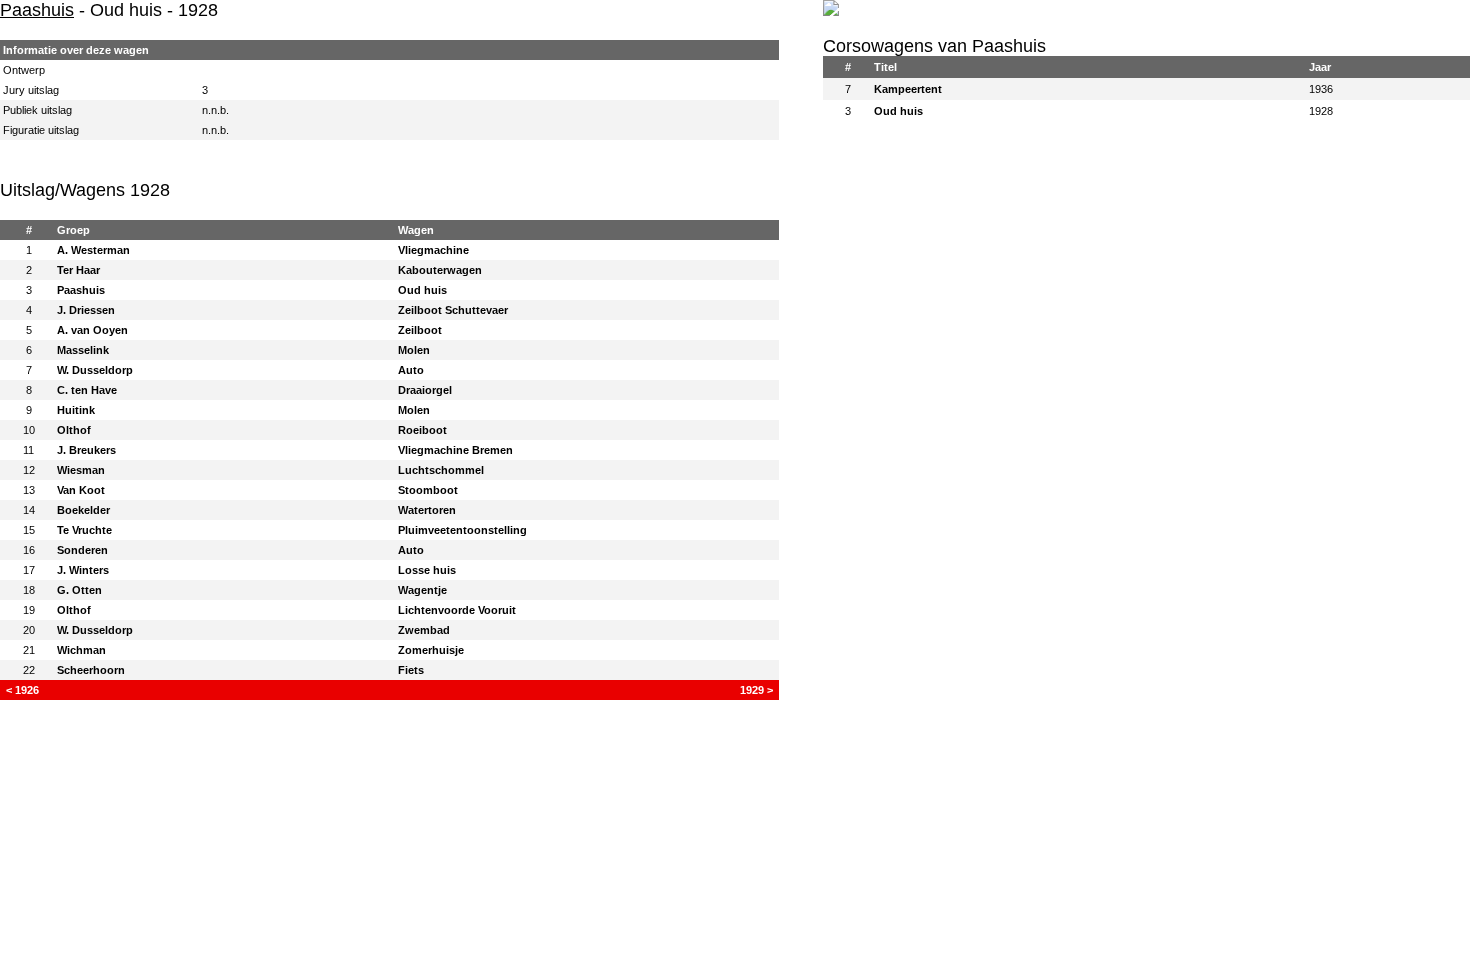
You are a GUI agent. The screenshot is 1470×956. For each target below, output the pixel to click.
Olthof (74, 430)
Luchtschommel (441, 470)
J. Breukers (86, 450)
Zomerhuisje (431, 650)
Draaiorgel (425, 390)
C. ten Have (87, 390)
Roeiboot (422, 430)
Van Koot (81, 490)
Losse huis (427, 570)
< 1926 (22, 690)
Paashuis (37, 10)
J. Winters (83, 570)
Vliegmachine (433, 250)
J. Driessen (86, 310)
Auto (411, 370)
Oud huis (422, 290)
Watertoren (427, 510)
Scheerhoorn (91, 670)
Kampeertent (908, 89)
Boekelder (83, 510)
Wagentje (422, 590)
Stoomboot (428, 490)
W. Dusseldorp (95, 370)
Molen (414, 350)
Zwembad (424, 630)
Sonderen (82, 550)
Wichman (81, 650)
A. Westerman (93, 250)
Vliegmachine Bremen (455, 450)
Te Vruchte (84, 530)
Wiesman (81, 470)
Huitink (76, 410)
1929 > (756, 690)
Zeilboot (420, 330)
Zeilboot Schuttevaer (453, 310)
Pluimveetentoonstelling (462, 530)
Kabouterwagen (440, 270)
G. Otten (79, 590)
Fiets (411, 670)
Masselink (83, 350)
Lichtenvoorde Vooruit (457, 610)
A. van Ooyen (92, 330)
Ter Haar (78, 270)
